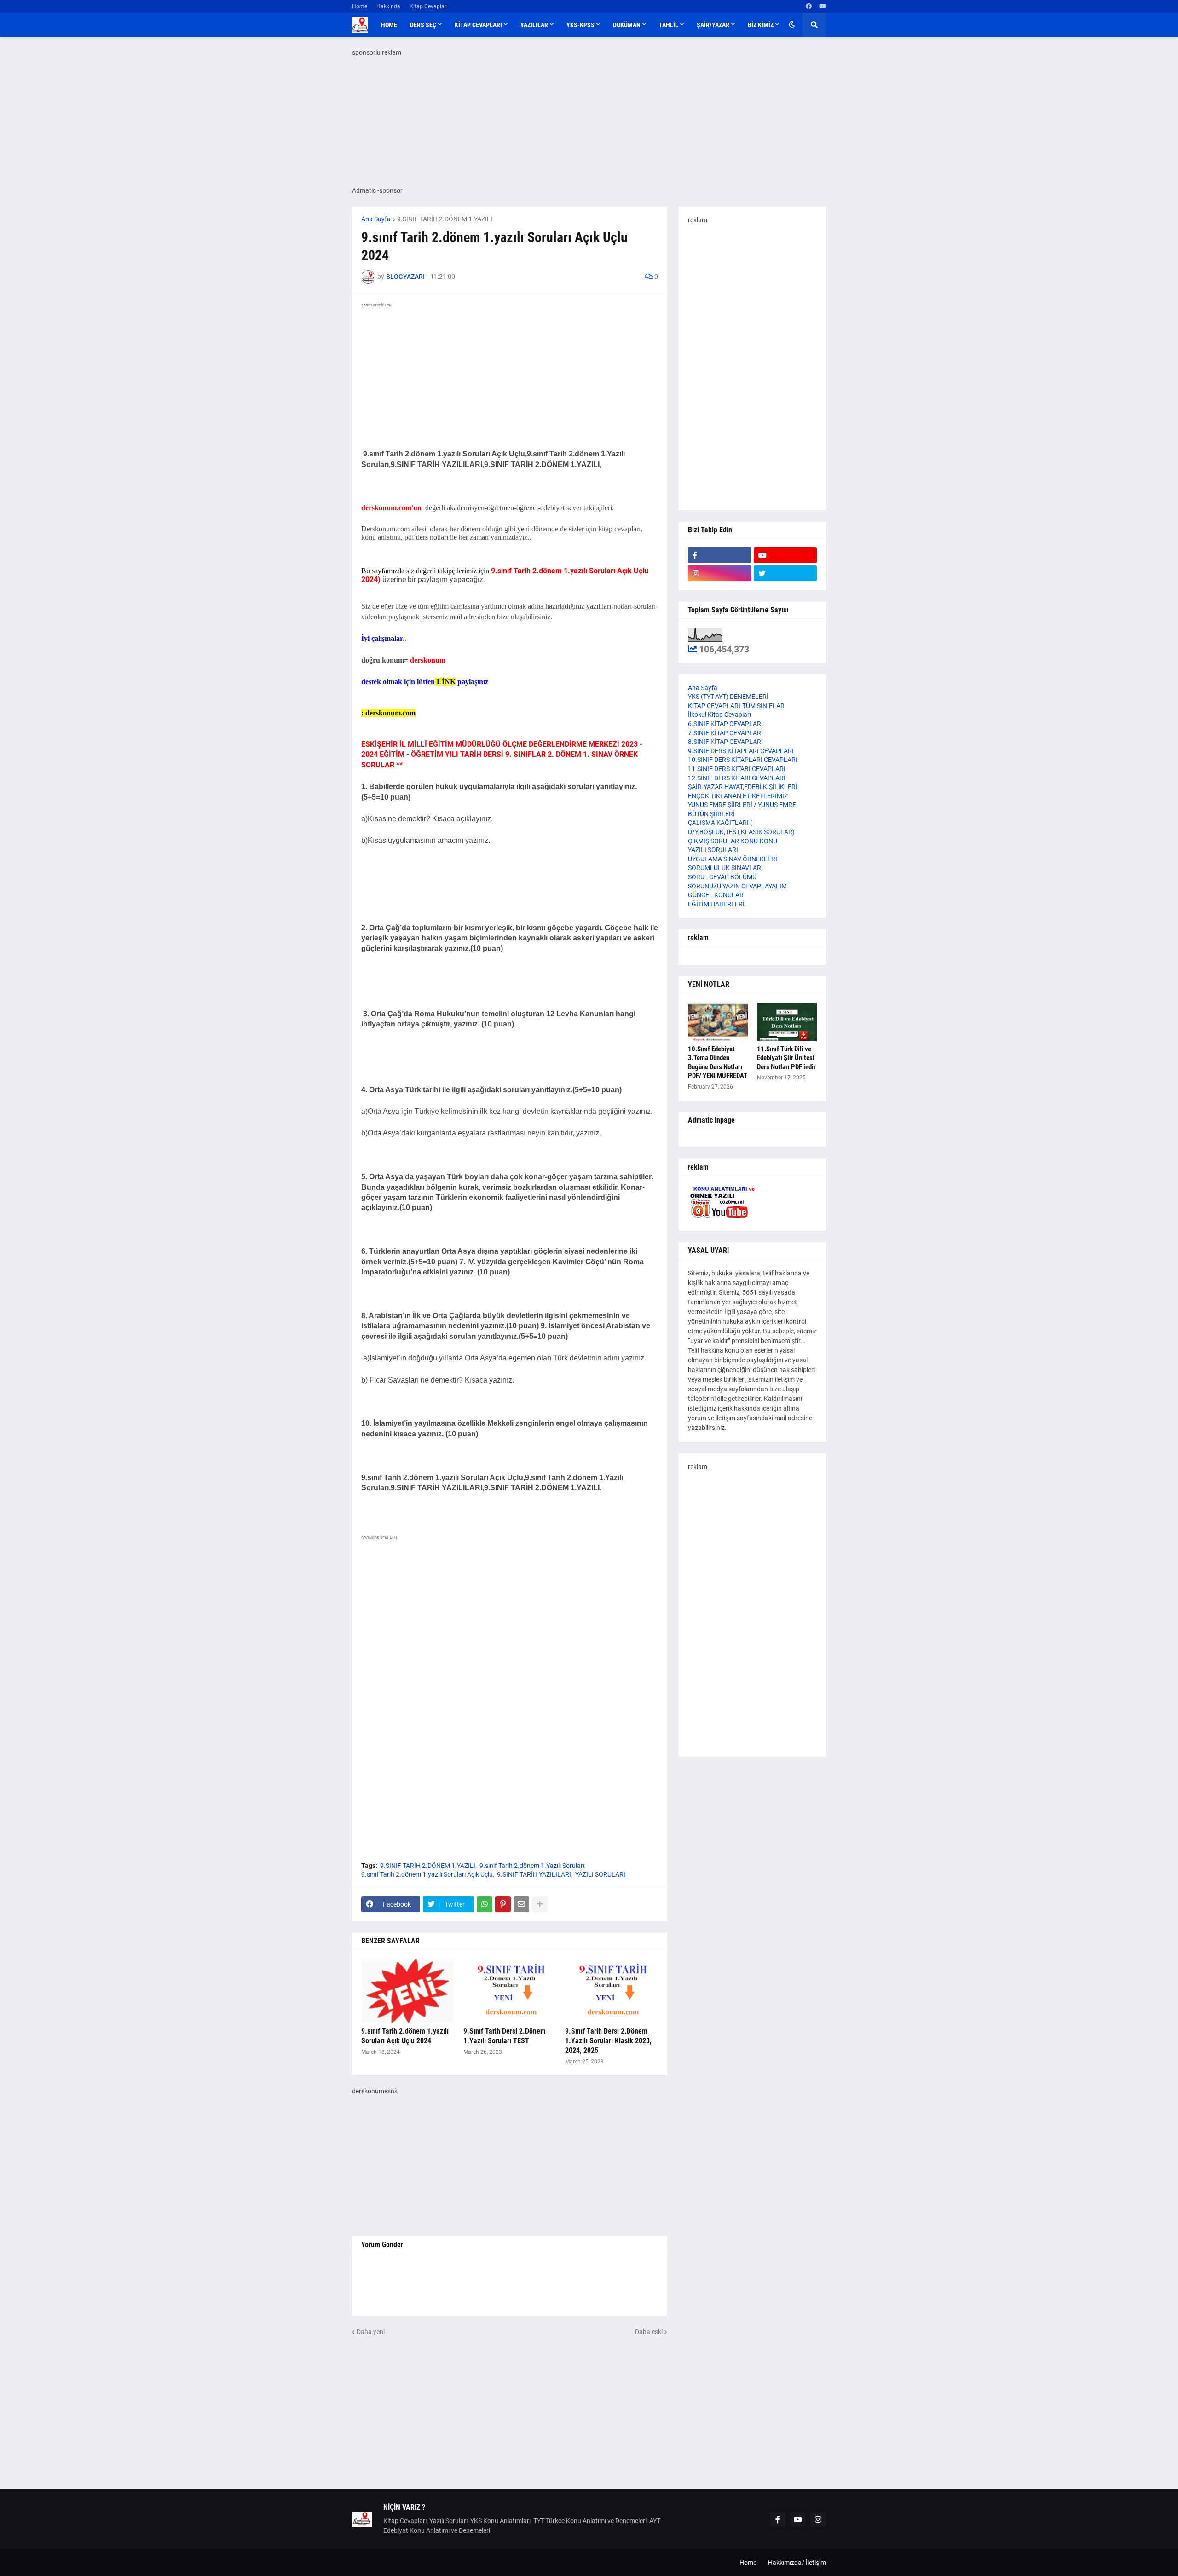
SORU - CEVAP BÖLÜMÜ (722, 877)
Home (360, 6)
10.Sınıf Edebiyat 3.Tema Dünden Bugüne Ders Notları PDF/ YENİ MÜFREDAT (718, 1063)
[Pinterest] (503, 1904)
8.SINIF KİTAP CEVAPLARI (725, 742)
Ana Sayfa (376, 219)
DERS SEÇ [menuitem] (423, 25)
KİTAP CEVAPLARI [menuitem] (478, 25)
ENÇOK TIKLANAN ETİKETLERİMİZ (738, 796)
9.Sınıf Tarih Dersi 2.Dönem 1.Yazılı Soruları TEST (505, 2036)
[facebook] (809, 6)
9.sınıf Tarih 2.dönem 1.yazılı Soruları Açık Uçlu (427, 1874)
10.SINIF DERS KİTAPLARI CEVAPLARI (743, 760)
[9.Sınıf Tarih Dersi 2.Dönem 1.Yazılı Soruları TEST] (510, 1991)
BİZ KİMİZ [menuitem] (761, 25)
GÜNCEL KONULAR (716, 895)
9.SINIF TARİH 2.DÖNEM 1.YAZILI (445, 219)
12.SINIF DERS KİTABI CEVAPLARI (737, 778)
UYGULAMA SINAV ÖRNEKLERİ (733, 859)
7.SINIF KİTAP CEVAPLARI (725, 733)
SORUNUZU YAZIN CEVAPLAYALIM (737, 886)
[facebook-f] (720, 555)
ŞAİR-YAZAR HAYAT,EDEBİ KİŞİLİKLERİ (743, 787)
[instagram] (720, 573)
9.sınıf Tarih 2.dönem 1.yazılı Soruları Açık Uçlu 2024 (405, 2036)
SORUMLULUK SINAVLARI (725, 868)
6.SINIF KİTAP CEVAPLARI (725, 724)
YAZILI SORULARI (600, 1874)
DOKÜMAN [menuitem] (627, 25)
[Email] (521, 1904)
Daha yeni (371, 2332)
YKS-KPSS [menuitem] (580, 25)
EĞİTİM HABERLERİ (716, 904)
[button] (792, 25)
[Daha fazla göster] (540, 1904)
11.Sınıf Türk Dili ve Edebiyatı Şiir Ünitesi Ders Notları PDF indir (786, 1058)
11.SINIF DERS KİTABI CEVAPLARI (737, 769)
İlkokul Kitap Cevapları (719, 715)
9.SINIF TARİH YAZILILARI (534, 1874)
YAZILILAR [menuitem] (534, 25)
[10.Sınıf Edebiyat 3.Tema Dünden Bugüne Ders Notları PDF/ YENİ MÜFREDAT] (718, 1022)
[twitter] (785, 573)
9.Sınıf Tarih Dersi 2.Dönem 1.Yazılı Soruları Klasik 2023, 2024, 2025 (608, 2041)
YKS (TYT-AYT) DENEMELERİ (728, 697)
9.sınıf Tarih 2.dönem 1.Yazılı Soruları (532, 1866)
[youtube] (823, 6)
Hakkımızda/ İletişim (797, 2563)
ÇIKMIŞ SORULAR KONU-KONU (733, 841)
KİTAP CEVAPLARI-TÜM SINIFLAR (736, 706)
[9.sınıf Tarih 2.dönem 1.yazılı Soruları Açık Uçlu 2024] (408, 1991)
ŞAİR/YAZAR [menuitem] (713, 25)
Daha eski (649, 2332)
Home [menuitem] (389, 25)
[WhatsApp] (485, 1904)
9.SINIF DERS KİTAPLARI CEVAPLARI (741, 751)
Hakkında (388, 6)
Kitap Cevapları (429, 6)
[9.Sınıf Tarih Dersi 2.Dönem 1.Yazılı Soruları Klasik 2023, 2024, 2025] (612, 1991)
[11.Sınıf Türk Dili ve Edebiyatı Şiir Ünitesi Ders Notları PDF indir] (787, 1022)
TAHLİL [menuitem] (669, 25)
